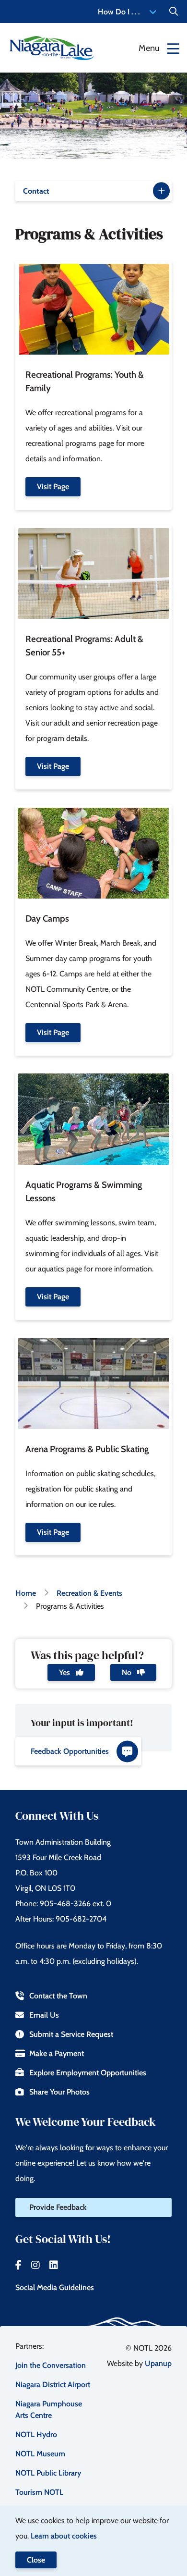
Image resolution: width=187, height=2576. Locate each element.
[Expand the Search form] (174, 12)
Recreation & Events (89, 1593)
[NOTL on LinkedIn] (54, 2265)
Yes (65, 1672)
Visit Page (53, 487)
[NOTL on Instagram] (35, 2265)
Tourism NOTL (39, 2492)
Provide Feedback (58, 2207)
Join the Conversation (51, 2365)
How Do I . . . (119, 12)
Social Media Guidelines (55, 2287)
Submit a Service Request (71, 2034)
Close (36, 2560)
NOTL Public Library (48, 2473)
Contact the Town (58, 1996)
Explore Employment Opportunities (88, 2073)
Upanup (158, 2363)
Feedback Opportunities (70, 1751)
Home (26, 1593)
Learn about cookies (64, 2536)
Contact (36, 191)
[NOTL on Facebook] (18, 2265)
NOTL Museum (40, 2454)
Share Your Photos (59, 2092)
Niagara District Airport (53, 2385)
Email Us (44, 2015)
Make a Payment (57, 2053)
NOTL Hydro (36, 2434)
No (128, 1672)
